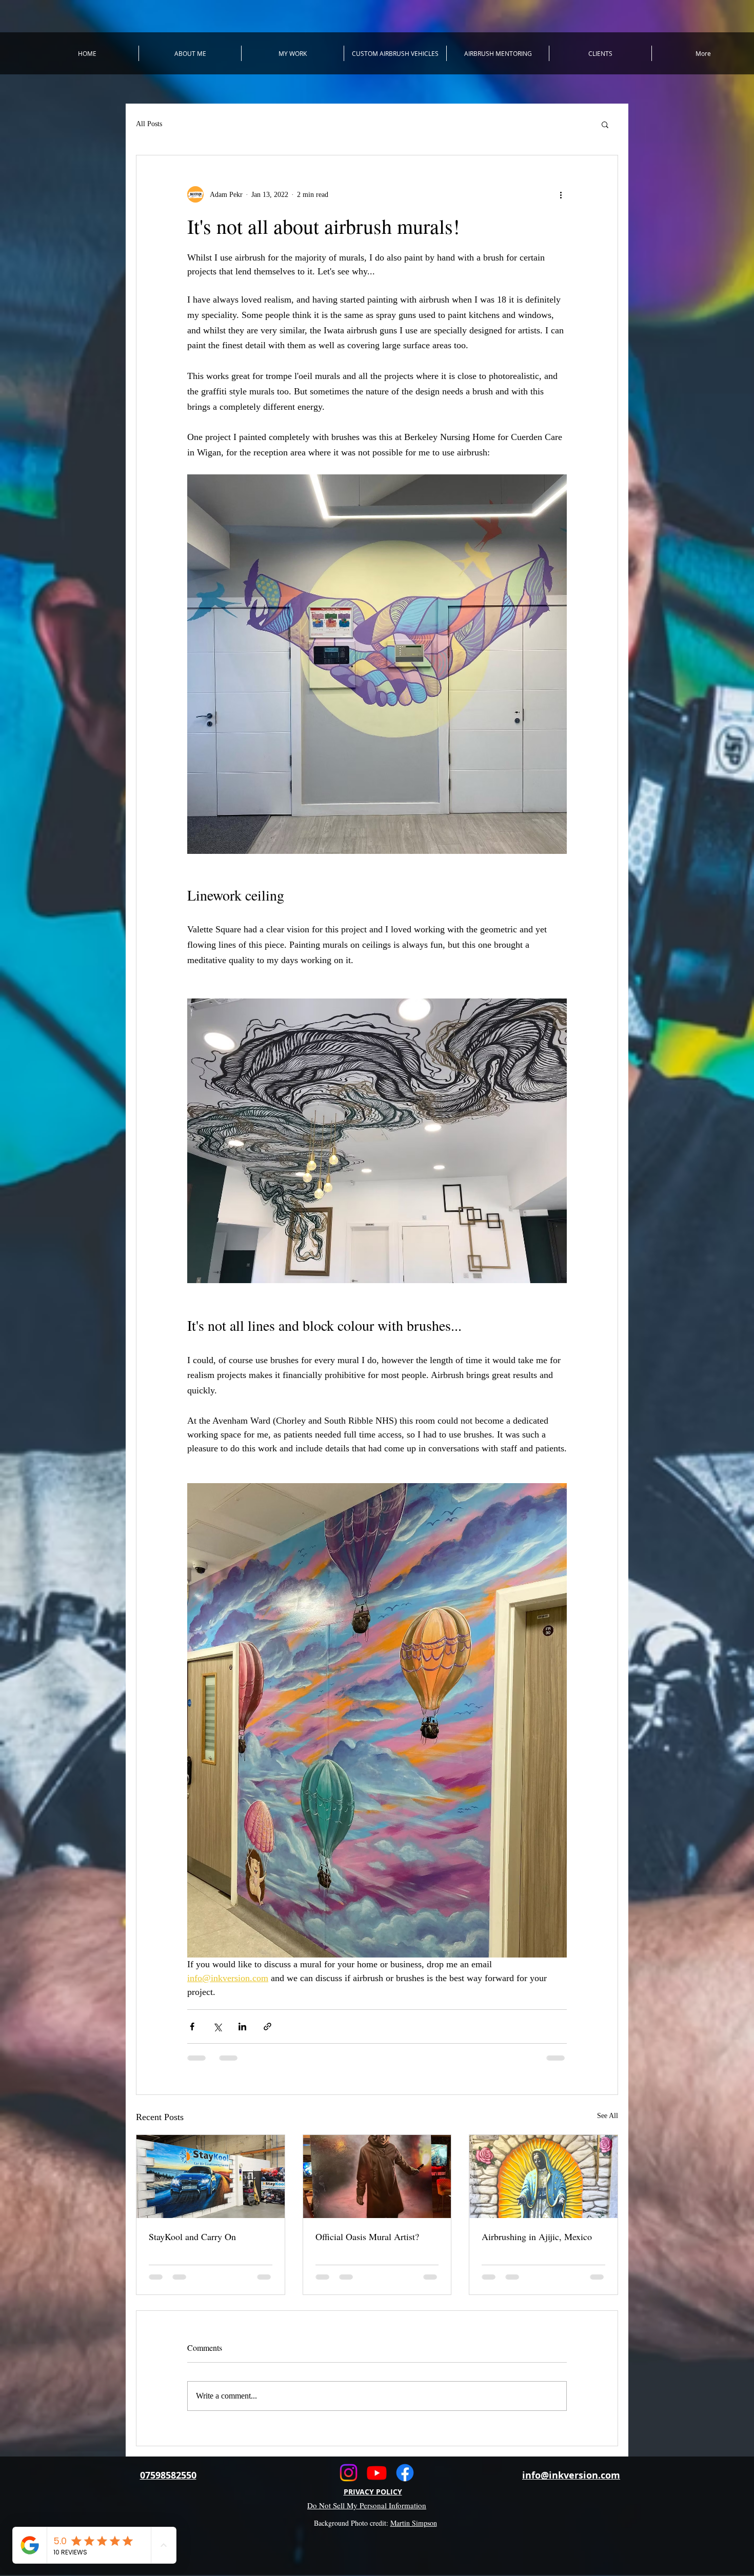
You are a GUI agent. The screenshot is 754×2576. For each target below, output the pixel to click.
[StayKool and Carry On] (211, 2176)
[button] (605, 124)
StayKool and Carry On (192, 2236)
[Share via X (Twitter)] (217, 2026)
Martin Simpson (414, 2523)
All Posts (149, 124)
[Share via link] (267, 2026)
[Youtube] (377, 2473)
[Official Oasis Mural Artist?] (377, 2176)
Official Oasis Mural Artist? (367, 2236)
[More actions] (561, 194)
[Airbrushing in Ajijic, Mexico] (543, 2176)
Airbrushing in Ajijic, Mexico (537, 2236)
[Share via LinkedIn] (242, 2026)
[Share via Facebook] (192, 2026)
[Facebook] (405, 2473)
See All (608, 2116)
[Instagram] (349, 2473)
